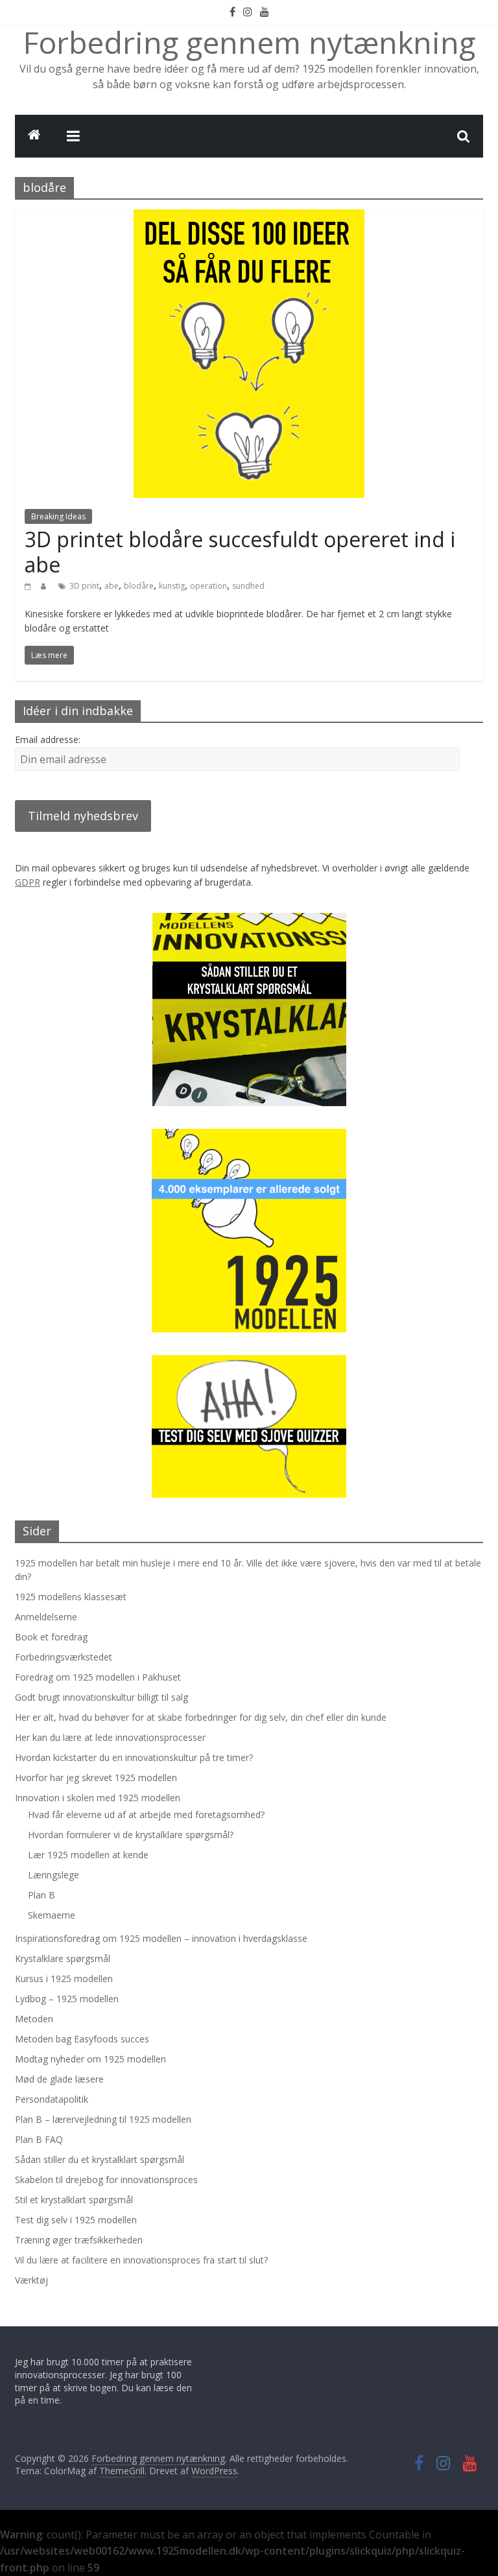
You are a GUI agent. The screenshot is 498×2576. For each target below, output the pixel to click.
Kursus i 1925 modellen (64, 1979)
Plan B (41, 1895)
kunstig (172, 586)
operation (208, 586)
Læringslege (53, 1875)
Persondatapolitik (52, 2099)
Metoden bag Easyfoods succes (82, 2039)
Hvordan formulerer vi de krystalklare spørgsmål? (131, 1835)
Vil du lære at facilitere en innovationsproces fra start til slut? (141, 2260)
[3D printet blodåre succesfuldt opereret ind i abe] (249, 217)
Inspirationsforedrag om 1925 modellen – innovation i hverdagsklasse (161, 1938)
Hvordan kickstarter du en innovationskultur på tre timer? (134, 1757)
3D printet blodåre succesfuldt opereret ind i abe (240, 551)
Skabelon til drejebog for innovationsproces (106, 2180)
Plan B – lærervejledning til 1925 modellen (103, 2119)
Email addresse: (48, 739)
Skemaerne (52, 1915)
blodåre (139, 586)
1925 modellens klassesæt (71, 1597)
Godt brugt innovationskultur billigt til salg (101, 1697)
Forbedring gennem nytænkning (249, 42)
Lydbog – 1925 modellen (67, 1999)
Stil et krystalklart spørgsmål (74, 2200)
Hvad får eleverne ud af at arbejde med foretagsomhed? (146, 1814)
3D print (84, 586)
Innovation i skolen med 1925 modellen (98, 1798)
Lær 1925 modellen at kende (88, 1855)
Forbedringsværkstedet (64, 1657)
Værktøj (31, 2280)
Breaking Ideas (58, 516)
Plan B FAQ (39, 2139)
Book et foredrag (51, 1637)
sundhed (248, 586)
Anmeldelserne (46, 1617)
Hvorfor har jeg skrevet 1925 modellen (96, 1778)
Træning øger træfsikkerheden (79, 2240)
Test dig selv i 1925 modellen (76, 2220)
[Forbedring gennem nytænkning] (34, 136)
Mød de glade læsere (59, 2079)
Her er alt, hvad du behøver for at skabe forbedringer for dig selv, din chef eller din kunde (201, 1717)
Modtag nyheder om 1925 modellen (90, 2059)
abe (112, 586)
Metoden (34, 2019)
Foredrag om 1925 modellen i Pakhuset (98, 1677)
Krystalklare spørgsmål (63, 1958)
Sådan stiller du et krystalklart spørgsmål (100, 2159)
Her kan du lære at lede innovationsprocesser (110, 1737)
